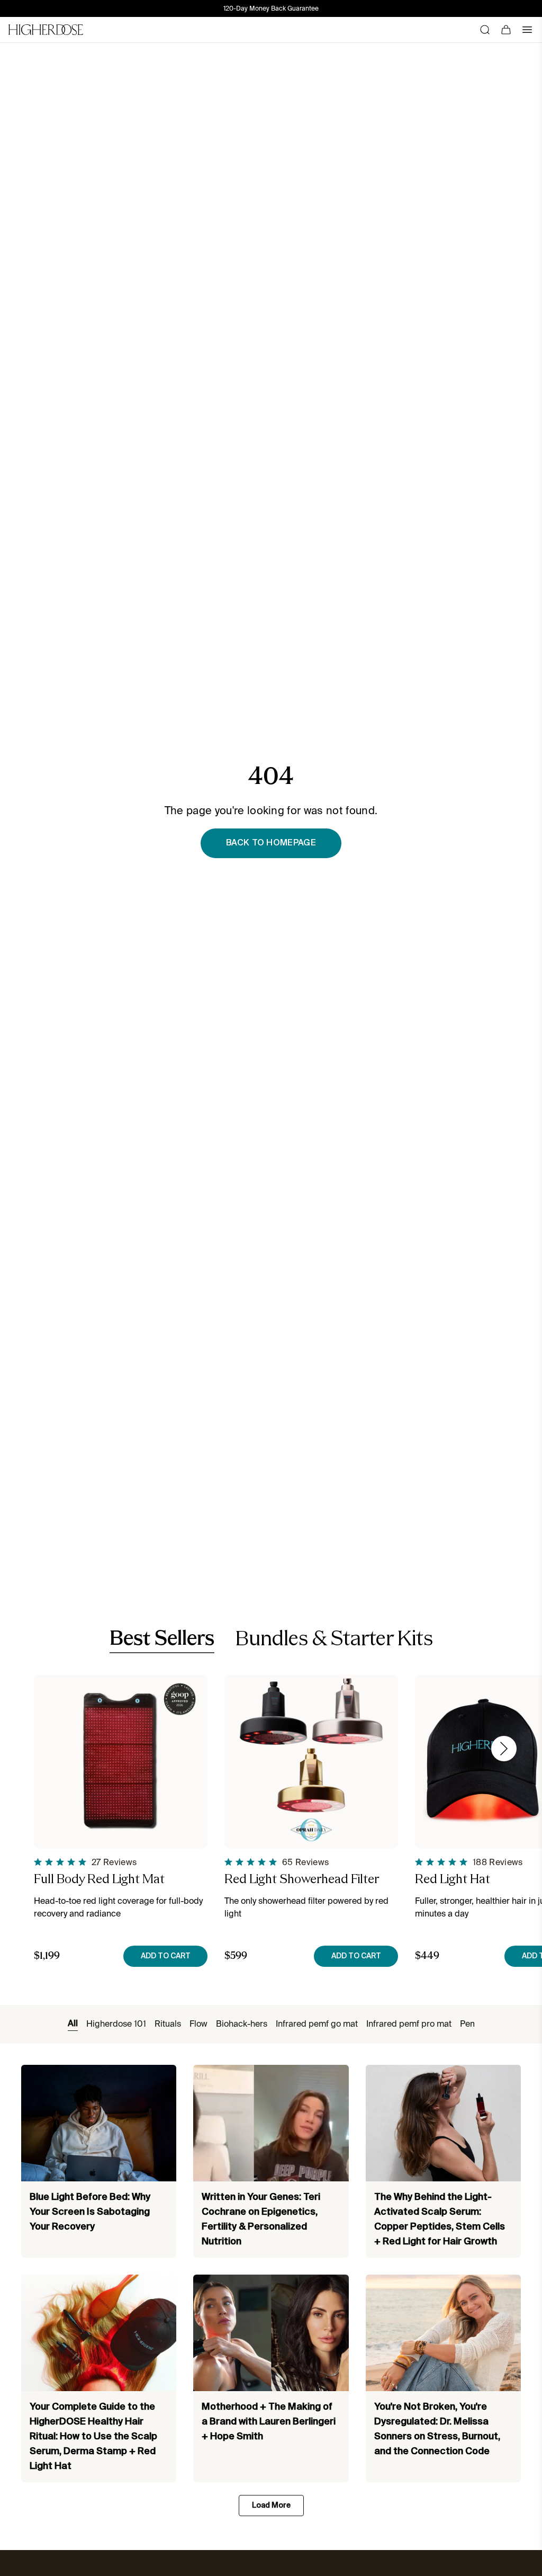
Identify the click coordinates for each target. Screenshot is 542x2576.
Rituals (168, 2024)
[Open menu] (527, 30)
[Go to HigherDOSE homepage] (46, 30)
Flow (198, 2024)
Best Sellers (162, 1639)
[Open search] (485, 30)
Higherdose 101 (116, 2024)
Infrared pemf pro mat (409, 2024)
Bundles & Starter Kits (334, 1640)
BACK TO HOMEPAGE (271, 843)
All (73, 2024)
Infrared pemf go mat (317, 2024)
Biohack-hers (242, 2024)
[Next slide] (504, 1749)
